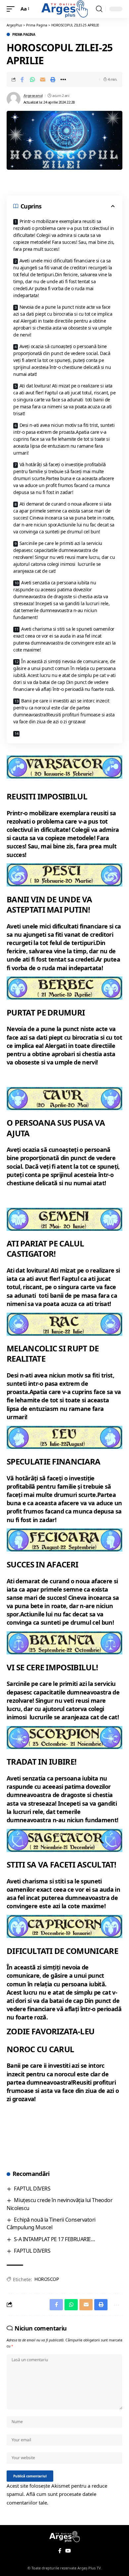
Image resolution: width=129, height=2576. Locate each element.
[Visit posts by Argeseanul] (14, 99)
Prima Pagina (24, 34)
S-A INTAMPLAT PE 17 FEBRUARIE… (54, 2239)
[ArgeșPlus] (64, 9)
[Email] (43, 79)
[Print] (53, 79)
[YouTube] (68, 2551)
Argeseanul (33, 95)
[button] (12, 9)
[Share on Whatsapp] (32, 79)
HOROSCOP (46, 2279)
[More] (63, 79)
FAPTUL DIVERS (32, 2189)
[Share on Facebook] (22, 79)
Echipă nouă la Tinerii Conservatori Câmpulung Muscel (51, 2223)
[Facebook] (60, 2551)
